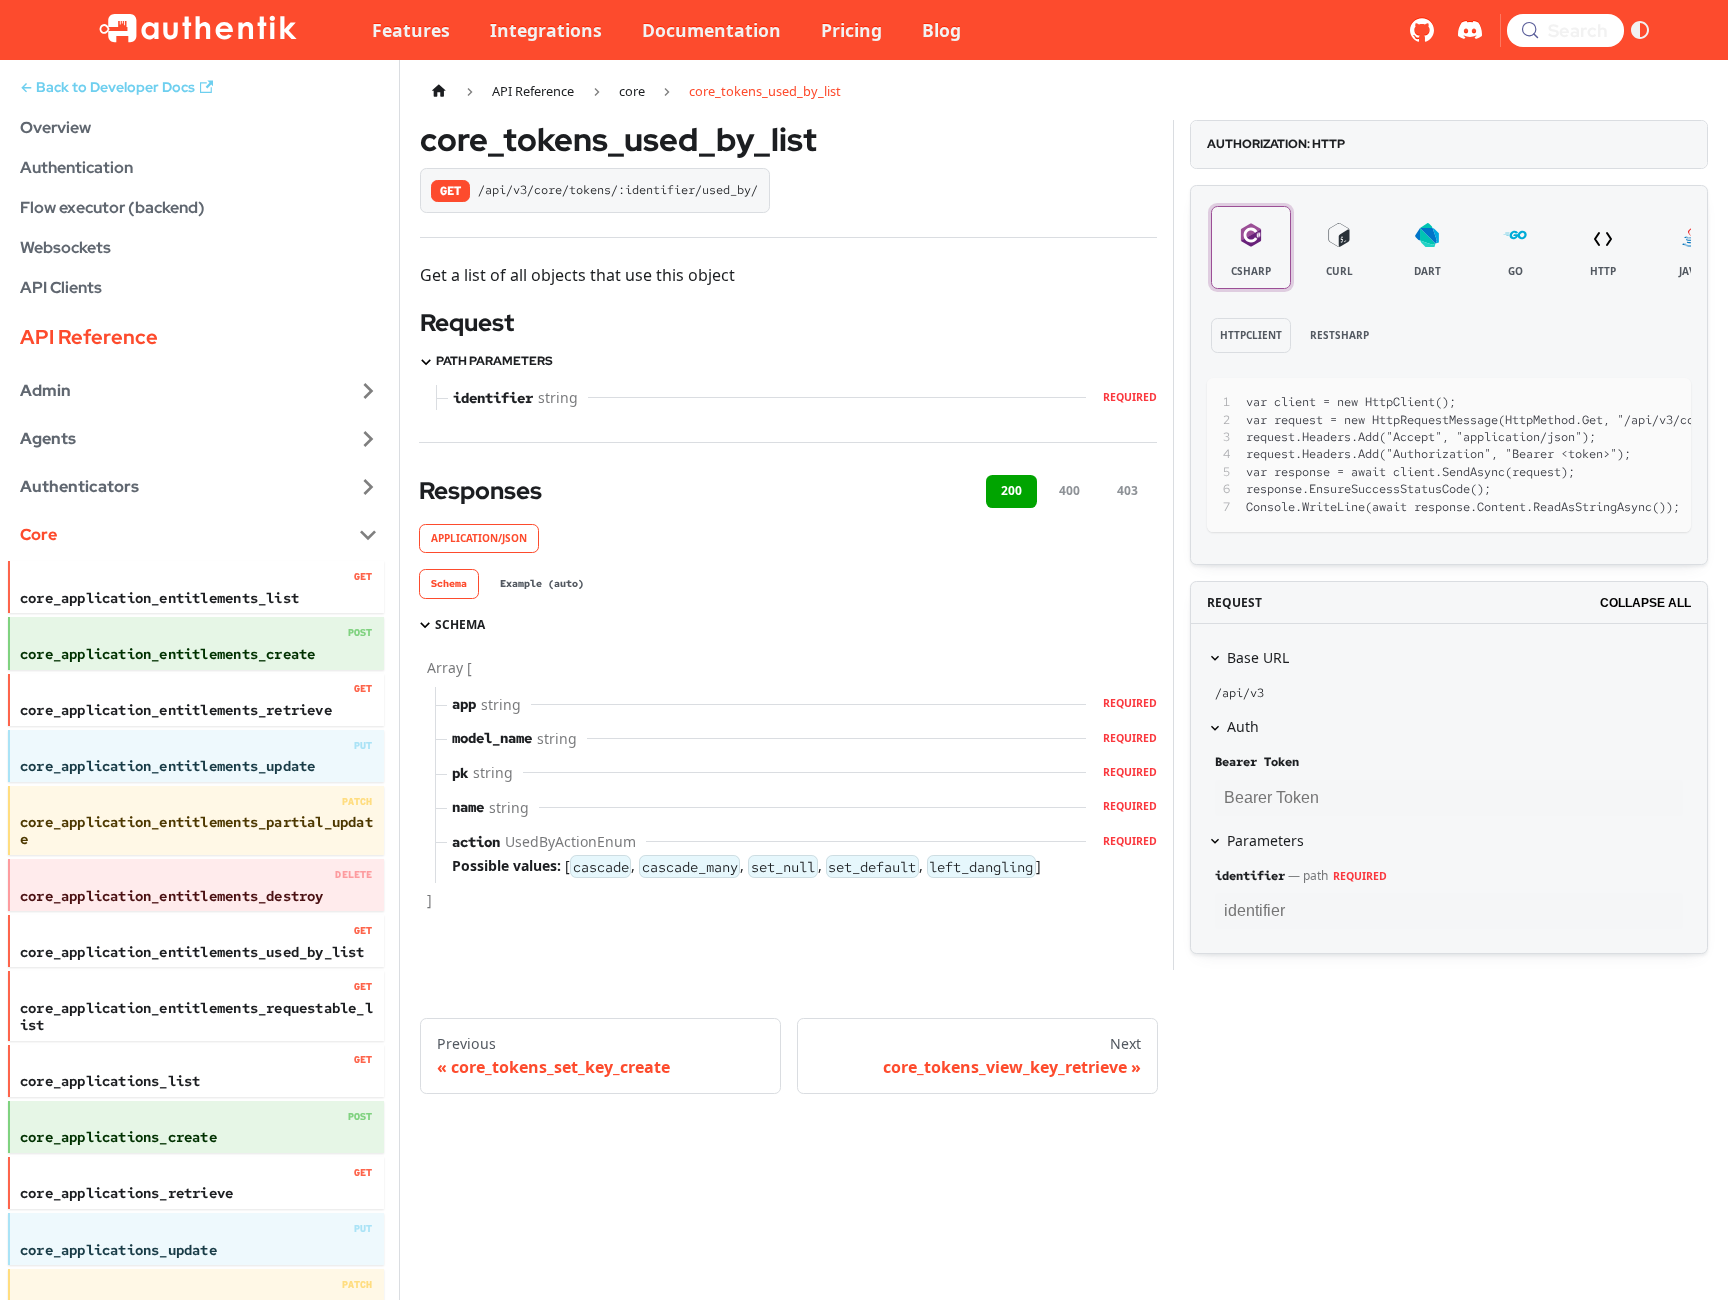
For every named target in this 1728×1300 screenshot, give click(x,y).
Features (411, 30)
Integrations (546, 30)
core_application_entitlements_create (167, 654)
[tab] (449, 584)
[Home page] (439, 91)
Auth (1243, 726)
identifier (1250, 876)
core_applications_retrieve (126, 1193)
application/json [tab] (479, 538)
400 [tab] (1069, 490)
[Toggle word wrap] (1594, 403)
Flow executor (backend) (112, 207)
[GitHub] (1422, 30)
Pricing (851, 30)
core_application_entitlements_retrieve (176, 710)
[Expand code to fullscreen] (1666, 403)
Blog (941, 30)
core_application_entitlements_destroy (172, 896)
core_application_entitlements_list (159, 598)
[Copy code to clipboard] (1630, 403)
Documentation (711, 30)
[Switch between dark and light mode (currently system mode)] (1640, 30)
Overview (55, 127)
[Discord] (1470, 30)
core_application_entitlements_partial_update (196, 830)
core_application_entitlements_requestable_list (196, 1016)
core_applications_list (110, 1081)
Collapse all (1645, 603)
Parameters (1265, 840)
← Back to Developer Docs (107, 87)
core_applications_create (118, 1137)
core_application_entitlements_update (167, 766)
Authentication (76, 167)
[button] (199, 391)
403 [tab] (1127, 490)
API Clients (61, 287)
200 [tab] (1011, 490)
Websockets (65, 247)
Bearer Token (1257, 762)
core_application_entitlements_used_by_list (192, 952)
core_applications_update (118, 1250)
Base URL (1258, 657)
